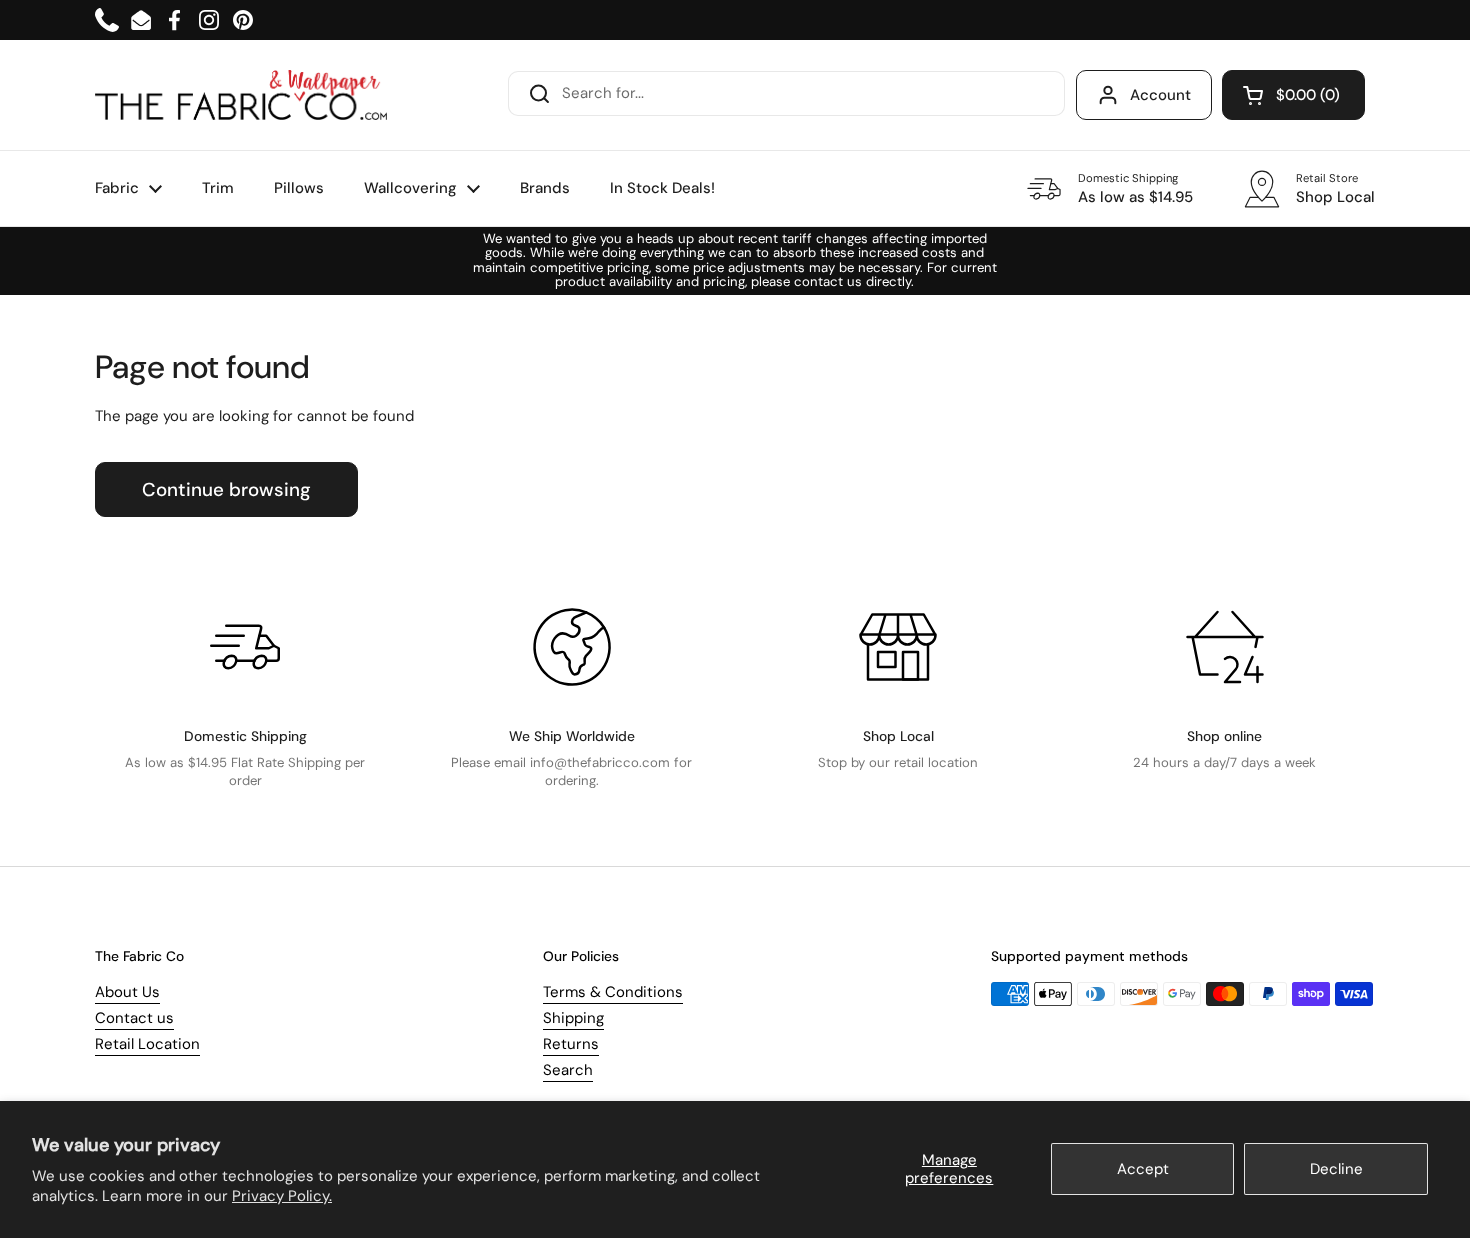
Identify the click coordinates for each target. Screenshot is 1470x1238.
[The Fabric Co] (241, 95)
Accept (1143, 1169)
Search (568, 1070)
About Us (127, 992)
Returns (571, 1044)
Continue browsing (226, 489)
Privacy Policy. (282, 1196)
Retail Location (147, 1044)
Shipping (573, 1018)
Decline (1336, 1169)
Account (1160, 95)
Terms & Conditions (613, 992)
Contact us (134, 1018)
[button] (1293, 95)
